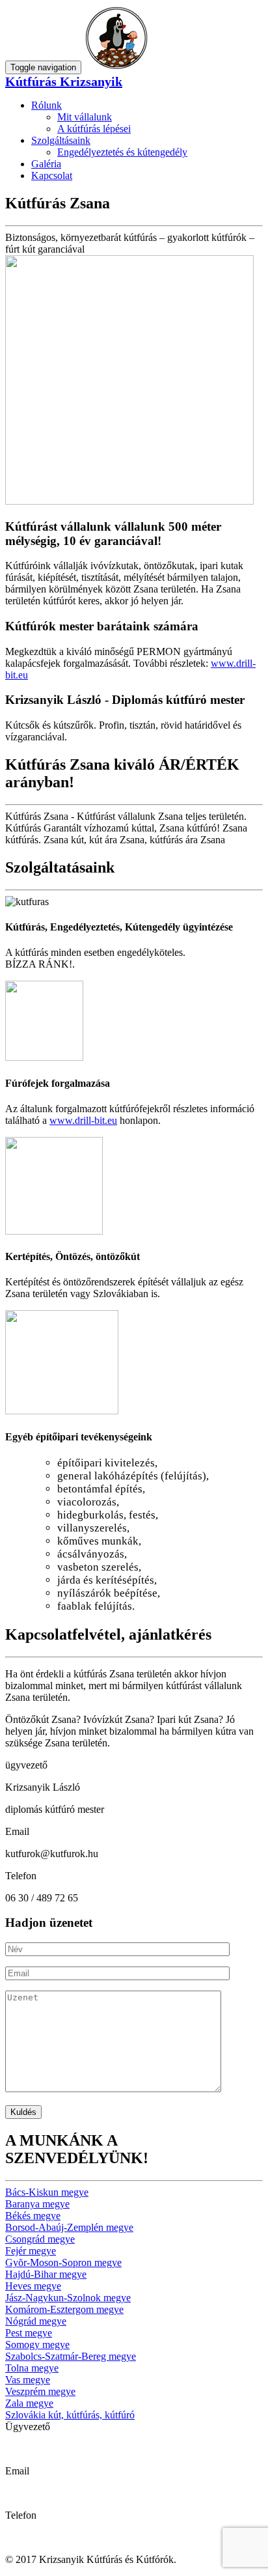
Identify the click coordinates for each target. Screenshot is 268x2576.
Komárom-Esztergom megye (64, 2309)
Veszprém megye (40, 2391)
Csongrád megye (40, 2239)
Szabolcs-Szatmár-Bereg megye (71, 2356)
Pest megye (29, 2333)
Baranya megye (37, 2204)
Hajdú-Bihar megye (46, 2274)
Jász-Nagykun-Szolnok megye (68, 2298)
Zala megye (29, 2403)
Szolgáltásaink (61, 140)
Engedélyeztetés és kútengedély (122, 152)
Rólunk (47, 105)
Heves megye (33, 2286)
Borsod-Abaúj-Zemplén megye (69, 2227)
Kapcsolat (52, 175)
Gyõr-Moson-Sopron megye (63, 2262)
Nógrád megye (36, 2321)
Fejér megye (31, 2251)
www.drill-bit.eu (83, 1120)
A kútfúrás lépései (94, 129)
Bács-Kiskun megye (47, 2192)
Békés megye (33, 2216)
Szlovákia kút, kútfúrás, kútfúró (70, 2415)
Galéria (46, 164)
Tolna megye (32, 2368)
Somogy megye (37, 2345)
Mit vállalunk (85, 117)
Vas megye (28, 2380)
